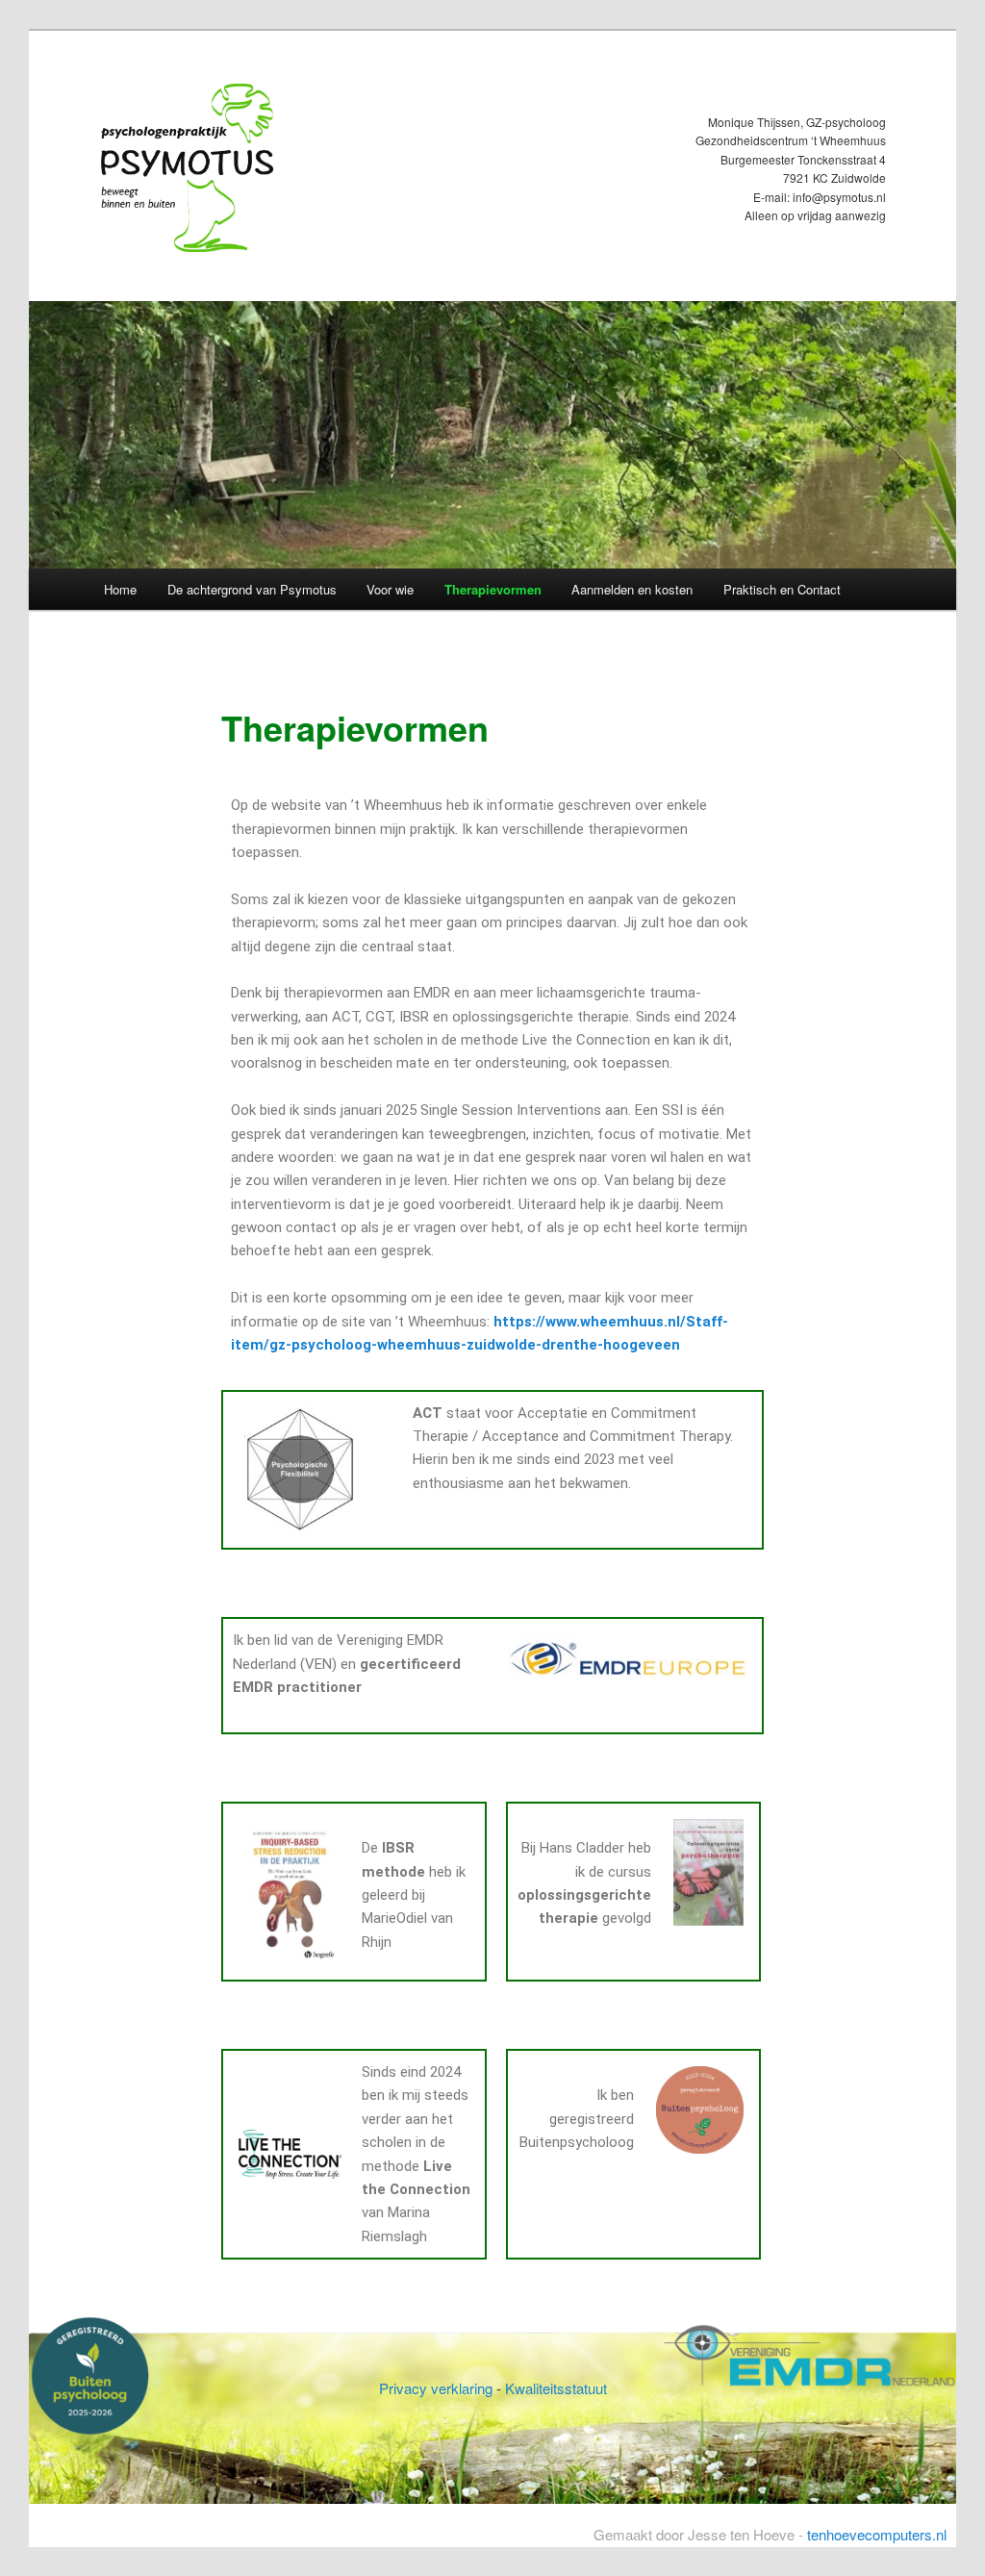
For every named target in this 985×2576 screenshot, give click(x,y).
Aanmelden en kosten (632, 589)
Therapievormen (493, 589)
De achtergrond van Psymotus (252, 589)
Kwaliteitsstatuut (556, 2388)
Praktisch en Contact (782, 589)
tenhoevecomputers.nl (877, 2534)
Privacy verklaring (436, 2388)
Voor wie (390, 589)
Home (120, 589)
